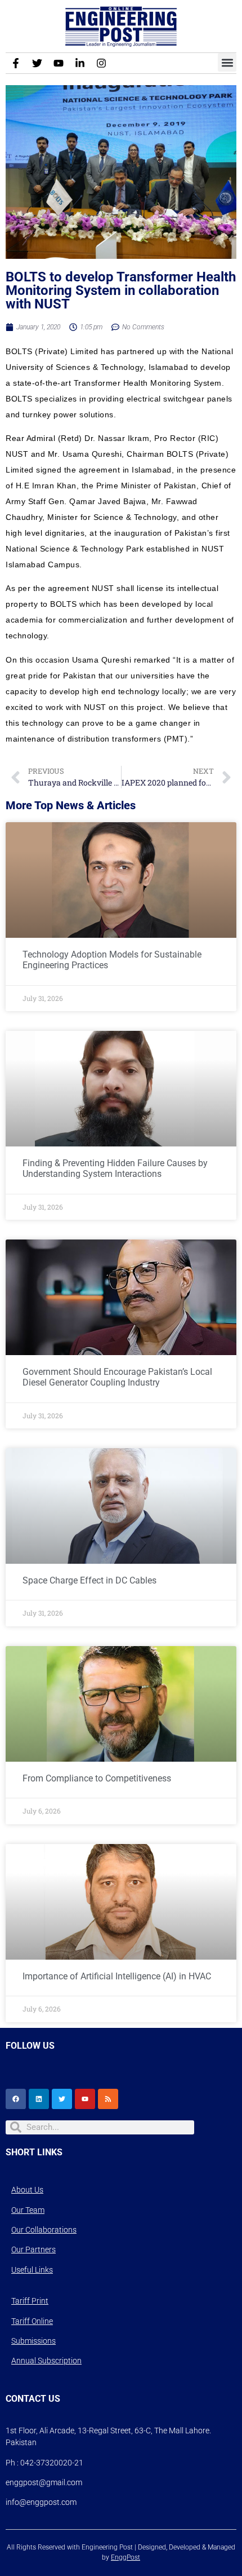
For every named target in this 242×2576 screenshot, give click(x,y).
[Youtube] (59, 63)
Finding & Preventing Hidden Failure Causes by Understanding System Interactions (115, 1168)
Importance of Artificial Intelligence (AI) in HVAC (117, 1976)
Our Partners (33, 2249)
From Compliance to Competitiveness (97, 1778)
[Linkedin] (39, 2099)
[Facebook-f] (16, 63)
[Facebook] (16, 2099)
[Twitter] (37, 63)
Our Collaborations (44, 2230)
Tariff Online (32, 2321)
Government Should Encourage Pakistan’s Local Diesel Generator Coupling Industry (117, 1377)
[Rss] (108, 2099)
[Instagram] (101, 63)
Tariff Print (30, 2301)
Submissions (33, 2341)
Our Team (28, 2210)
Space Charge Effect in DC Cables (89, 1580)
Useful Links (32, 2270)
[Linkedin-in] (80, 63)
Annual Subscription (46, 2361)
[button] (227, 62)
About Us (27, 2190)
